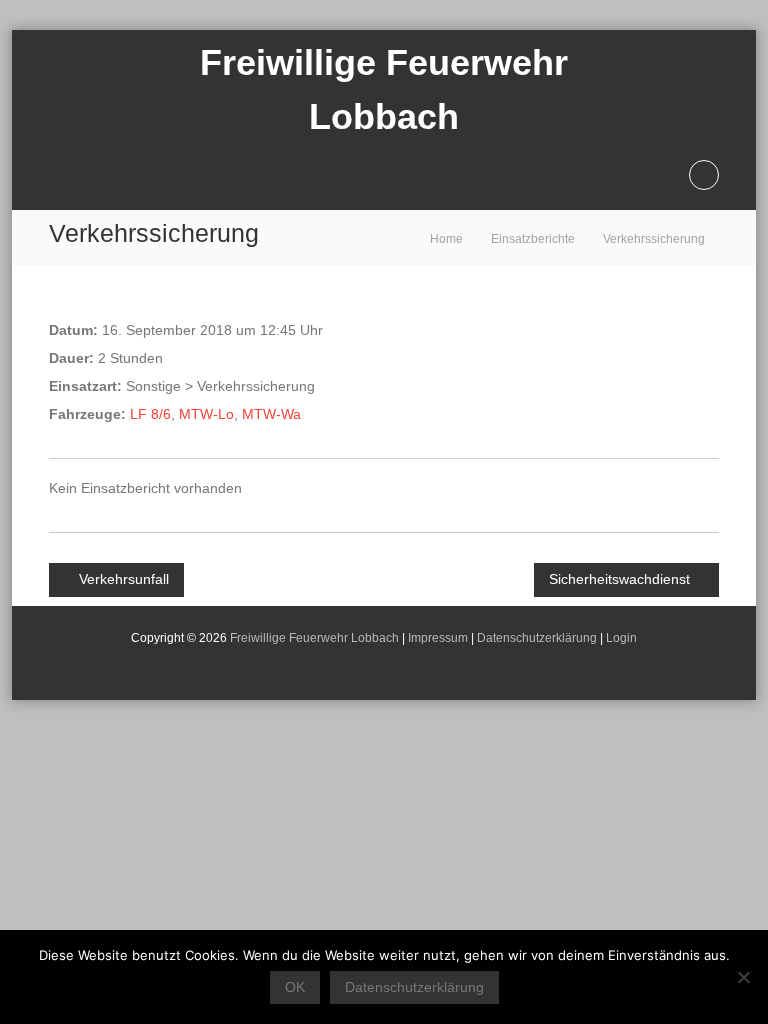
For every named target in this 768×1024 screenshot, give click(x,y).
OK (295, 987)
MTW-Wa (271, 414)
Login (621, 638)
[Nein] (743, 977)
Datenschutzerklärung (537, 638)
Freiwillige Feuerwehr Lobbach (314, 638)
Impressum (438, 638)
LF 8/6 (150, 414)
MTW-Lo (206, 414)
